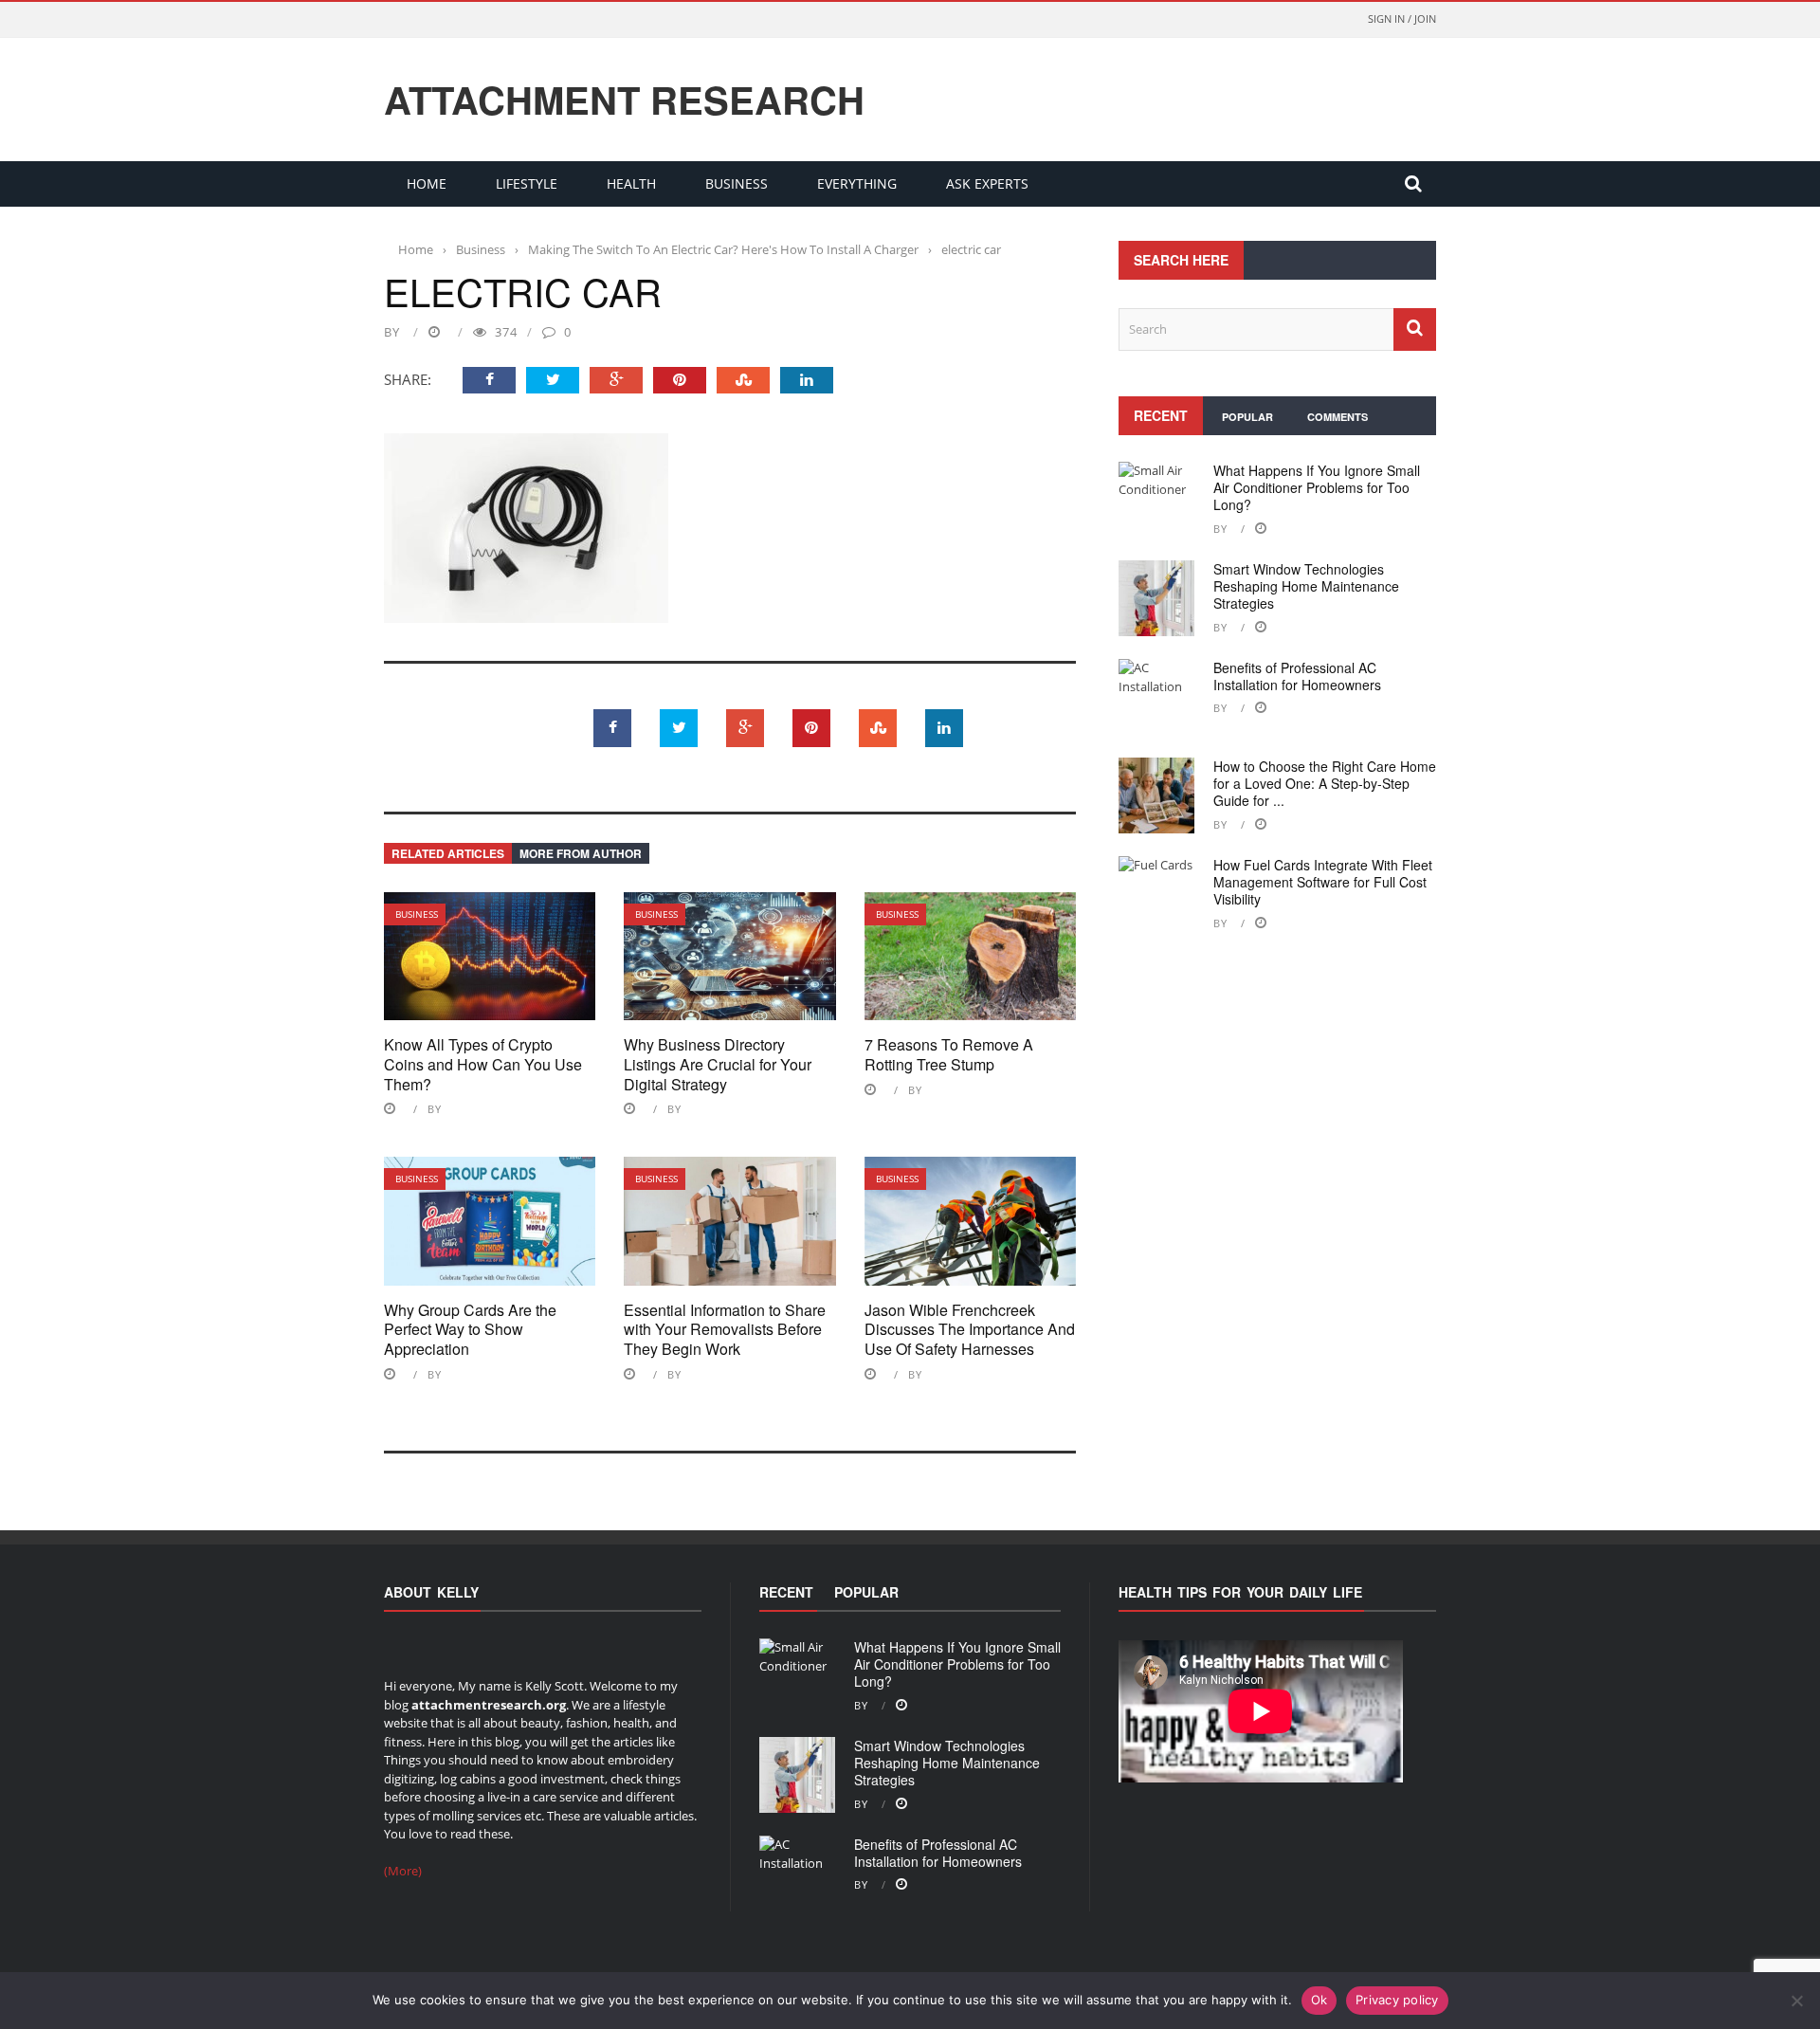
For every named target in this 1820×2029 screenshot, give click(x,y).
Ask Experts (987, 183)
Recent (1161, 415)
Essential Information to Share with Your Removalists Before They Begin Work (725, 1330)
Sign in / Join (1402, 18)
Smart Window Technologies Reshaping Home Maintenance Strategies (1306, 586)
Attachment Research (624, 100)
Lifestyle (527, 183)
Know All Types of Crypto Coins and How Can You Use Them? (483, 1064)
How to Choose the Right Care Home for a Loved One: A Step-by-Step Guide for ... (1325, 783)
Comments (1338, 417)
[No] (1796, 2001)
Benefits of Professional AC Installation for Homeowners (1297, 676)
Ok (1319, 2000)
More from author (581, 853)
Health (631, 183)
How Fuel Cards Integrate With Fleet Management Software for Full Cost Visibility (1323, 882)
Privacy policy (1397, 2000)
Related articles (448, 853)
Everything (857, 183)
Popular (1247, 417)
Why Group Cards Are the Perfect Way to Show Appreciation (470, 1330)
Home (427, 183)
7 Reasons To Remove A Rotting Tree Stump (949, 1054)
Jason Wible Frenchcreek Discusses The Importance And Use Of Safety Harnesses (970, 1330)
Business (737, 183)
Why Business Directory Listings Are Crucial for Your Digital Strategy (718, 1064)
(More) (403, 1871)
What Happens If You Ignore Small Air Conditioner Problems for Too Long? (1317, 487)
